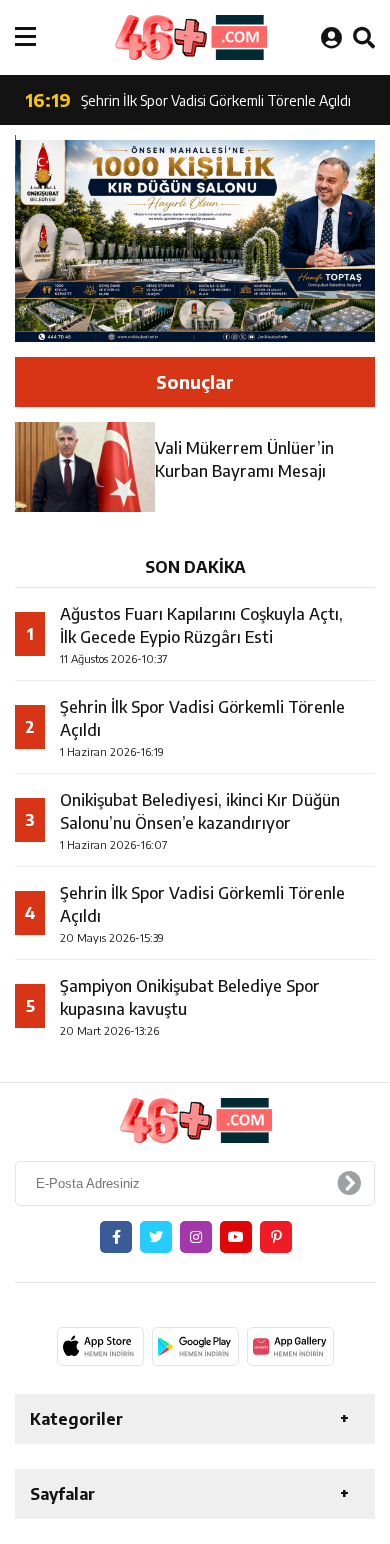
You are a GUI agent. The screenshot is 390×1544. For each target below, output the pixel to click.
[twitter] (156, 1237)
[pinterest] (276, 1237)
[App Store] (100, 1346)
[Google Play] (195, 1346)
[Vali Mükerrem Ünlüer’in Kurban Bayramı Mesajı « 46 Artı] (190, 37)
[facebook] (116, 1237)
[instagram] (196, 1237)
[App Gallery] (290, 1346)
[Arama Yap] (364, 37)
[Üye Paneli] (331, 37)
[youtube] (236, 1237)
